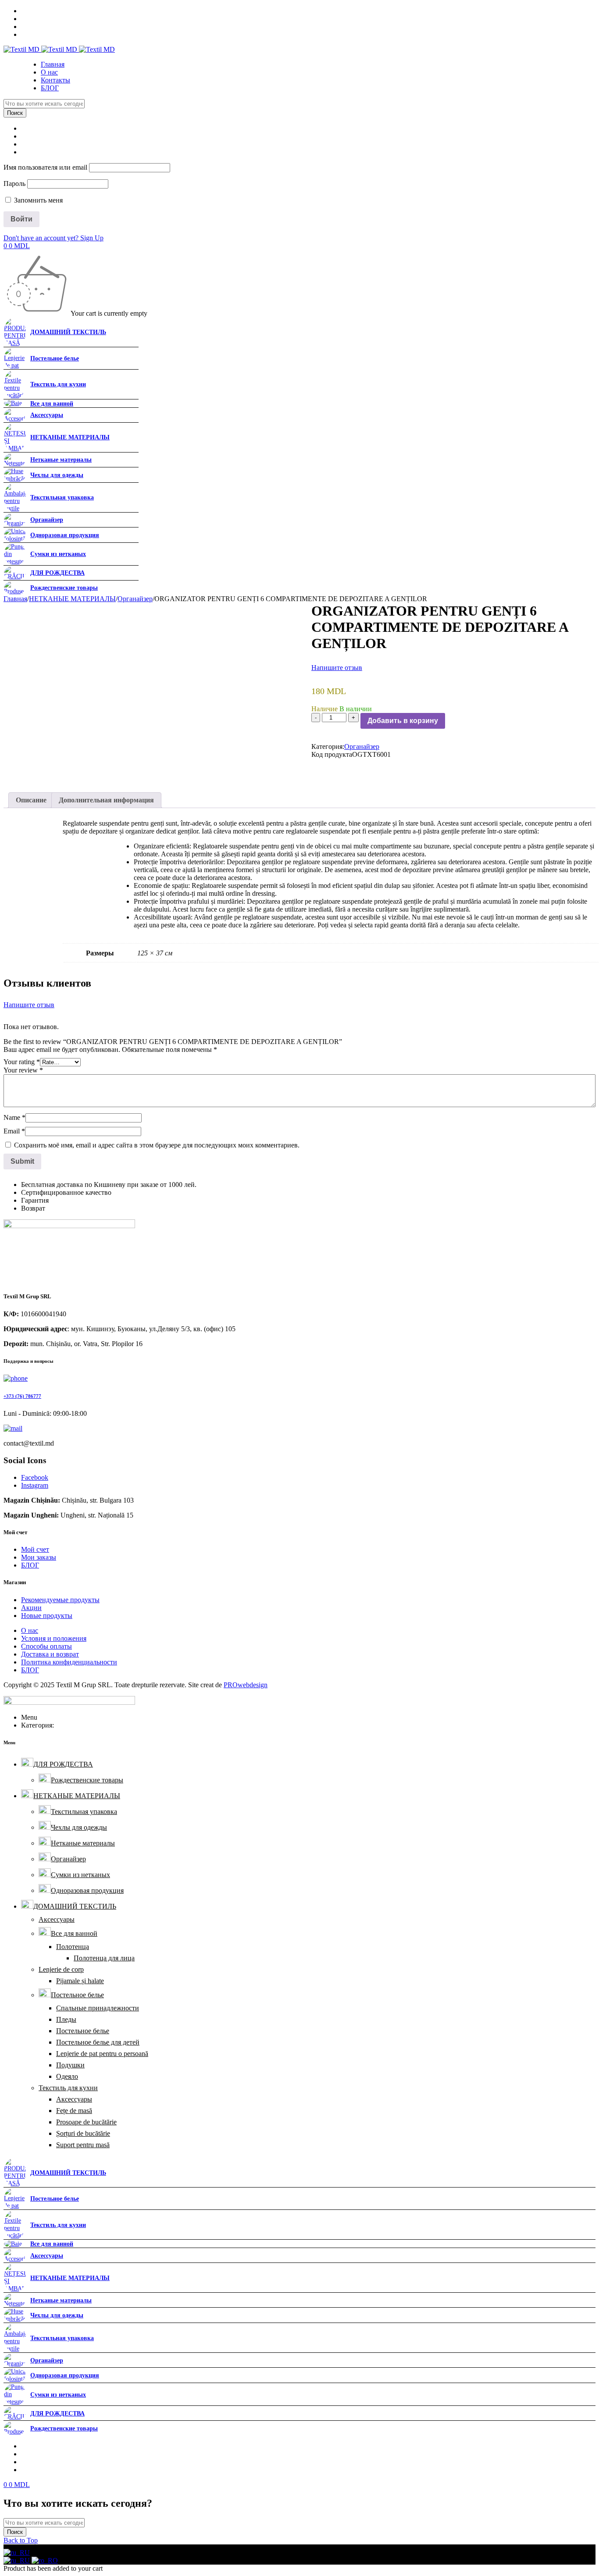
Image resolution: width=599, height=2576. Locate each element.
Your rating (22, 1062)
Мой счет (35, 1549)
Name (14, 1117)
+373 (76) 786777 (22, 1396)
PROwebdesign (246, 1685)
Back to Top (21, 2540)
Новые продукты (47, 1616)
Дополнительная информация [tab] (106, 800)
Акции (31, 1608)
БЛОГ (30, 1565)
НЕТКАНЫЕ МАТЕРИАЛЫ (72, 599)
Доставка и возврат (50, 1654)
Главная (15, 599)
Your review (23, 1070)
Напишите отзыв (337, 668)
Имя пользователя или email (45, 167)
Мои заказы (39, 1557)
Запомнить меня (37, 200)
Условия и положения (54, 1638)
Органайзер (135, 599)
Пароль (14, 183)
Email (14, 1131)
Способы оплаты (46, 1646)
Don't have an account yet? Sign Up (53, 238)
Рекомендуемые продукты (60, 1600)
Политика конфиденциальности (69, 1662)
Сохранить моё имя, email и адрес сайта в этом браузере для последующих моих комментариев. (157, 1145)
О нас (30, 1630)
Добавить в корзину (403, 721)
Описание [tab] (31, 800)
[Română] (45, 2560)
